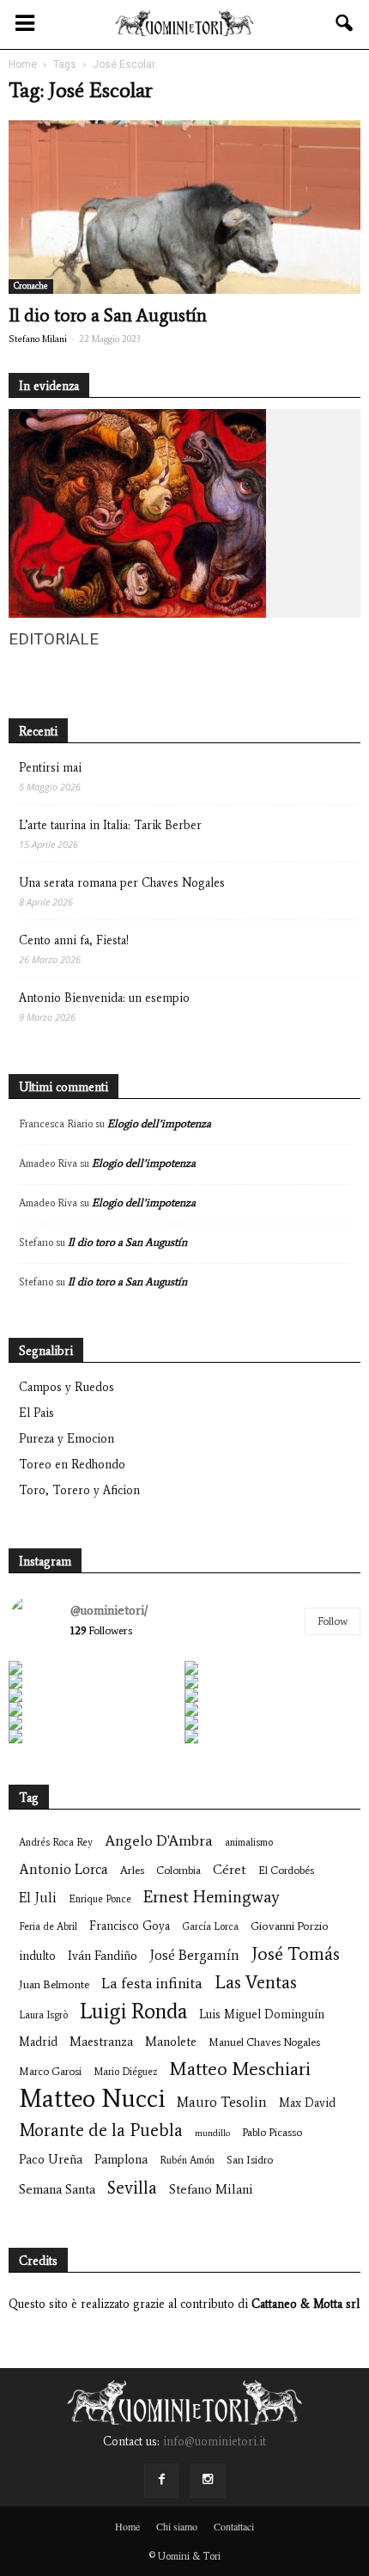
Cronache (31, 286)
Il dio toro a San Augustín (108, 315)
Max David (307, 2103)
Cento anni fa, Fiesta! (74, 940)
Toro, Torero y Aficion (79, 1490)
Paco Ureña (51, 2159)
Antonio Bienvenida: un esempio (104, 998)
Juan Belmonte (54, 1984)
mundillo (212, 2133)
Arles (132, 1870)
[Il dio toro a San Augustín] (184, 207)
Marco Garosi (50, 2071)
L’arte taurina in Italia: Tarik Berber (110, 825)
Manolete (171, 2042)
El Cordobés (286, 1870)
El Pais (36, 1413)
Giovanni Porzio (290, 1926)
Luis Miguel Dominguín (262, 2014)
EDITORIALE (54, 639)
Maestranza (101, 2042)
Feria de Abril (48, 1926)
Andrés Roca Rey (56, 1842)
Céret (230, 1869)
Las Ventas (256, 1983)
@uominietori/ (109, 1610)
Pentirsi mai (50, 768)
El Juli (38, 1898)
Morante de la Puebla (101, 2130)
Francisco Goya (130, 1926)
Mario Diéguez (125, 2072)
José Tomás (296, 1953)
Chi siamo (177, 2526)
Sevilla (132, 2187)
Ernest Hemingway (212, 1897)
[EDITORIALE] (137, 614)
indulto (37, 1956)
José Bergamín (194, 1955)
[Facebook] (161, 2481)
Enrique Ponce (100, 1899)
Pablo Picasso (272, 2132)
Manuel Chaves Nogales (264, 2042)
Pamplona (121, 2159)
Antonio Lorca (64, 1869)
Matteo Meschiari (240, 2069)
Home (127, 2526)
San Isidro (250, 2160)
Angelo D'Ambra (159, 1841)
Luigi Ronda (133, 2011)
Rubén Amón (187, 2160)
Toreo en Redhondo (72, 1465)
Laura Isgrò (43, 2015)
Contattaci (234, 2526)
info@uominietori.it (215, 2442)
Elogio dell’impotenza (159, 1123)
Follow (333, 1621)
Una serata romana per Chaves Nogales (122, 883)
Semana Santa (57, 2189)
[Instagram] (208, 2481)
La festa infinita (152, 1984)
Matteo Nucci (92, 2099)
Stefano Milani (38, 339)
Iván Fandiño (103, 1956)
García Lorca (210, 1926)
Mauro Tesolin (222, 2102)
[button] (345, 23)
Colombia (178, 1870)
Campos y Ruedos (67, 1387)
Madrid (38, 2042)
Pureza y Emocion (67, 1439)
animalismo (249, 1842)
